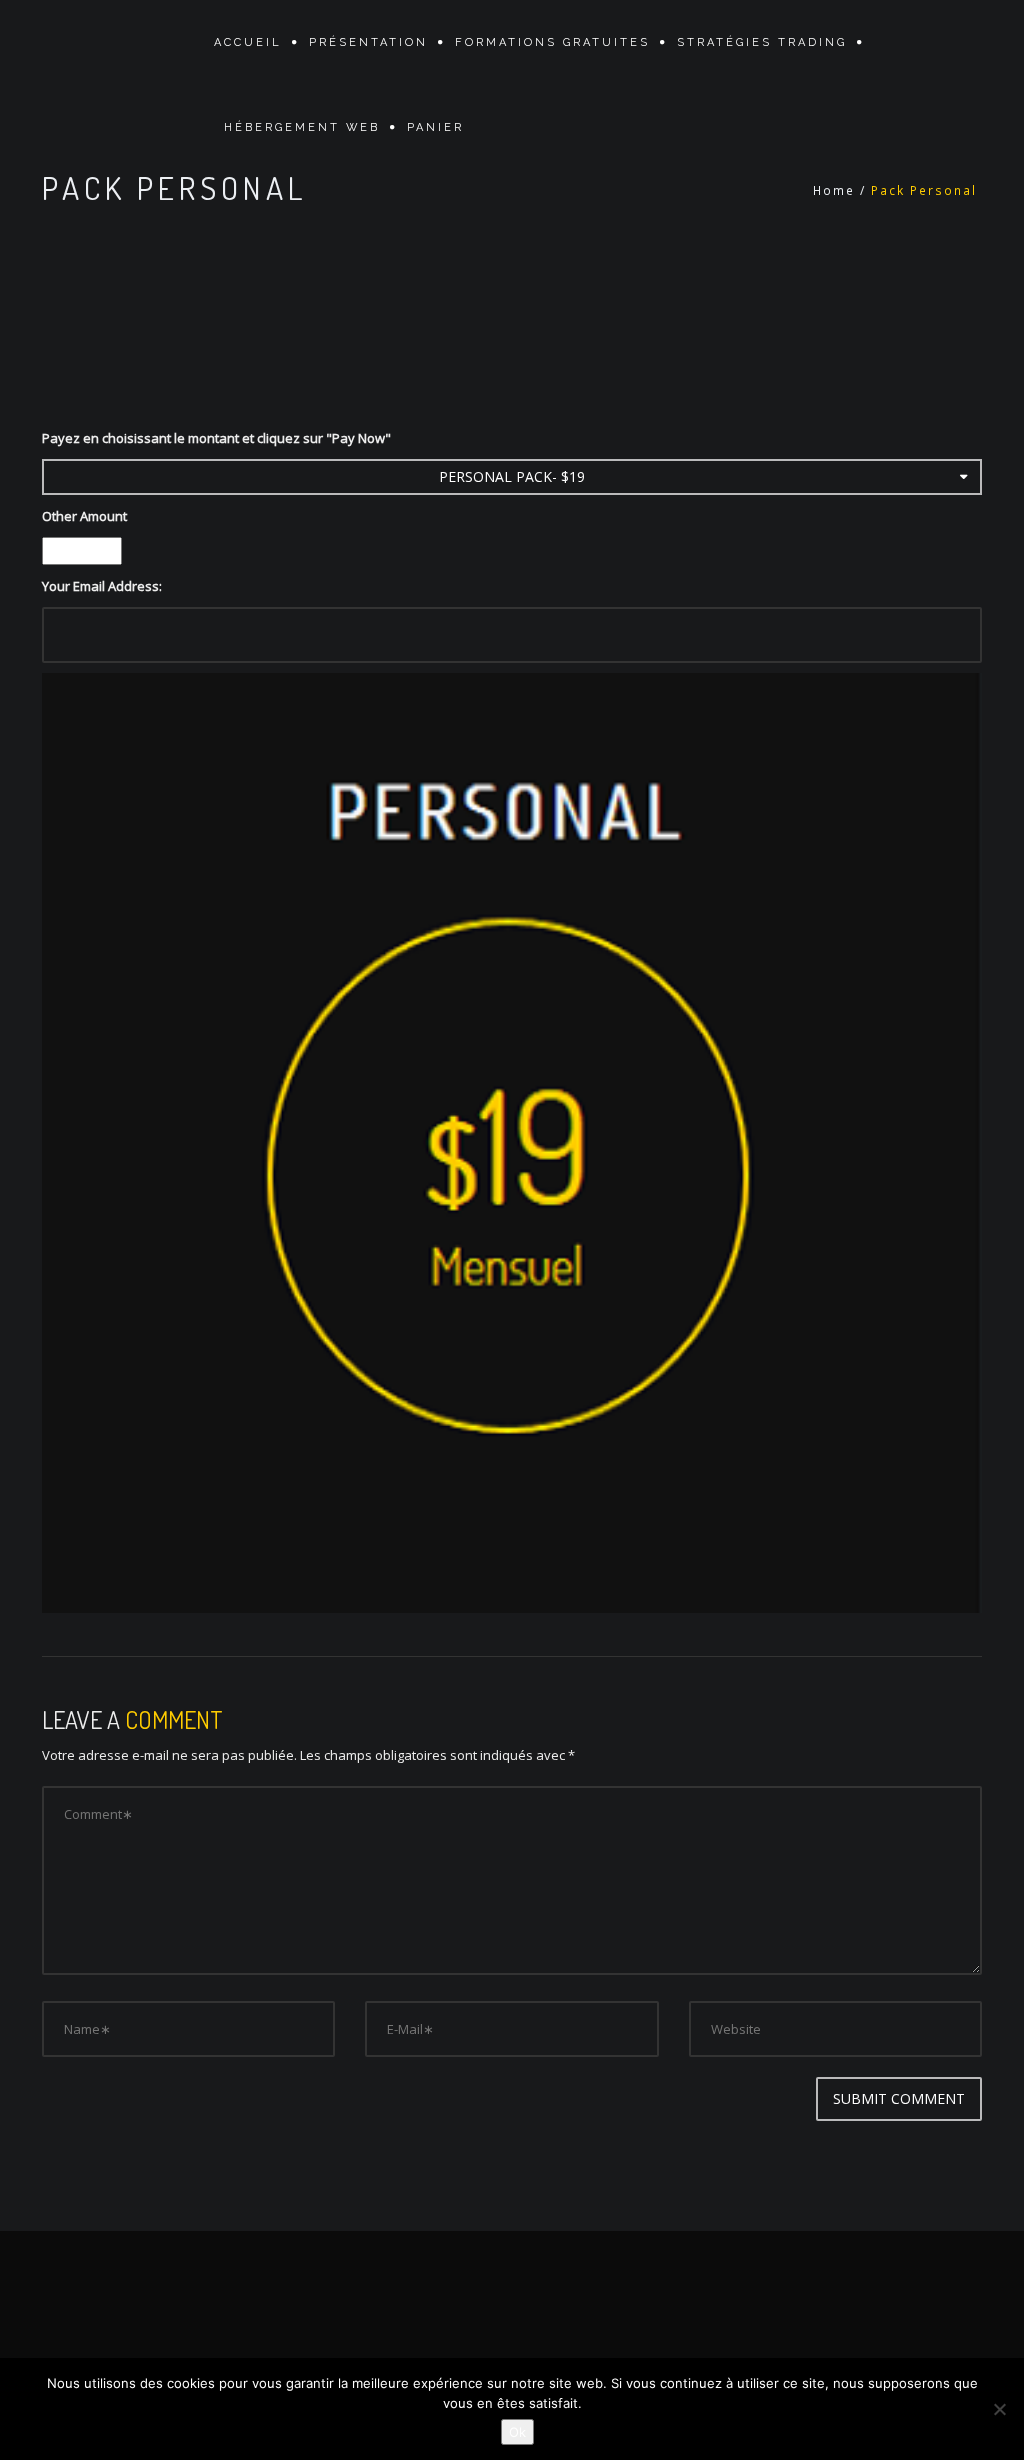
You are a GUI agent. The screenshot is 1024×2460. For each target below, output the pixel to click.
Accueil (248, 42)
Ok (517, 2432)
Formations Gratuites (552, 42)
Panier (435, 127)
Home (834, 190)
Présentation (368, 42)
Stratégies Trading (762, 42)
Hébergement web (302, 127)
